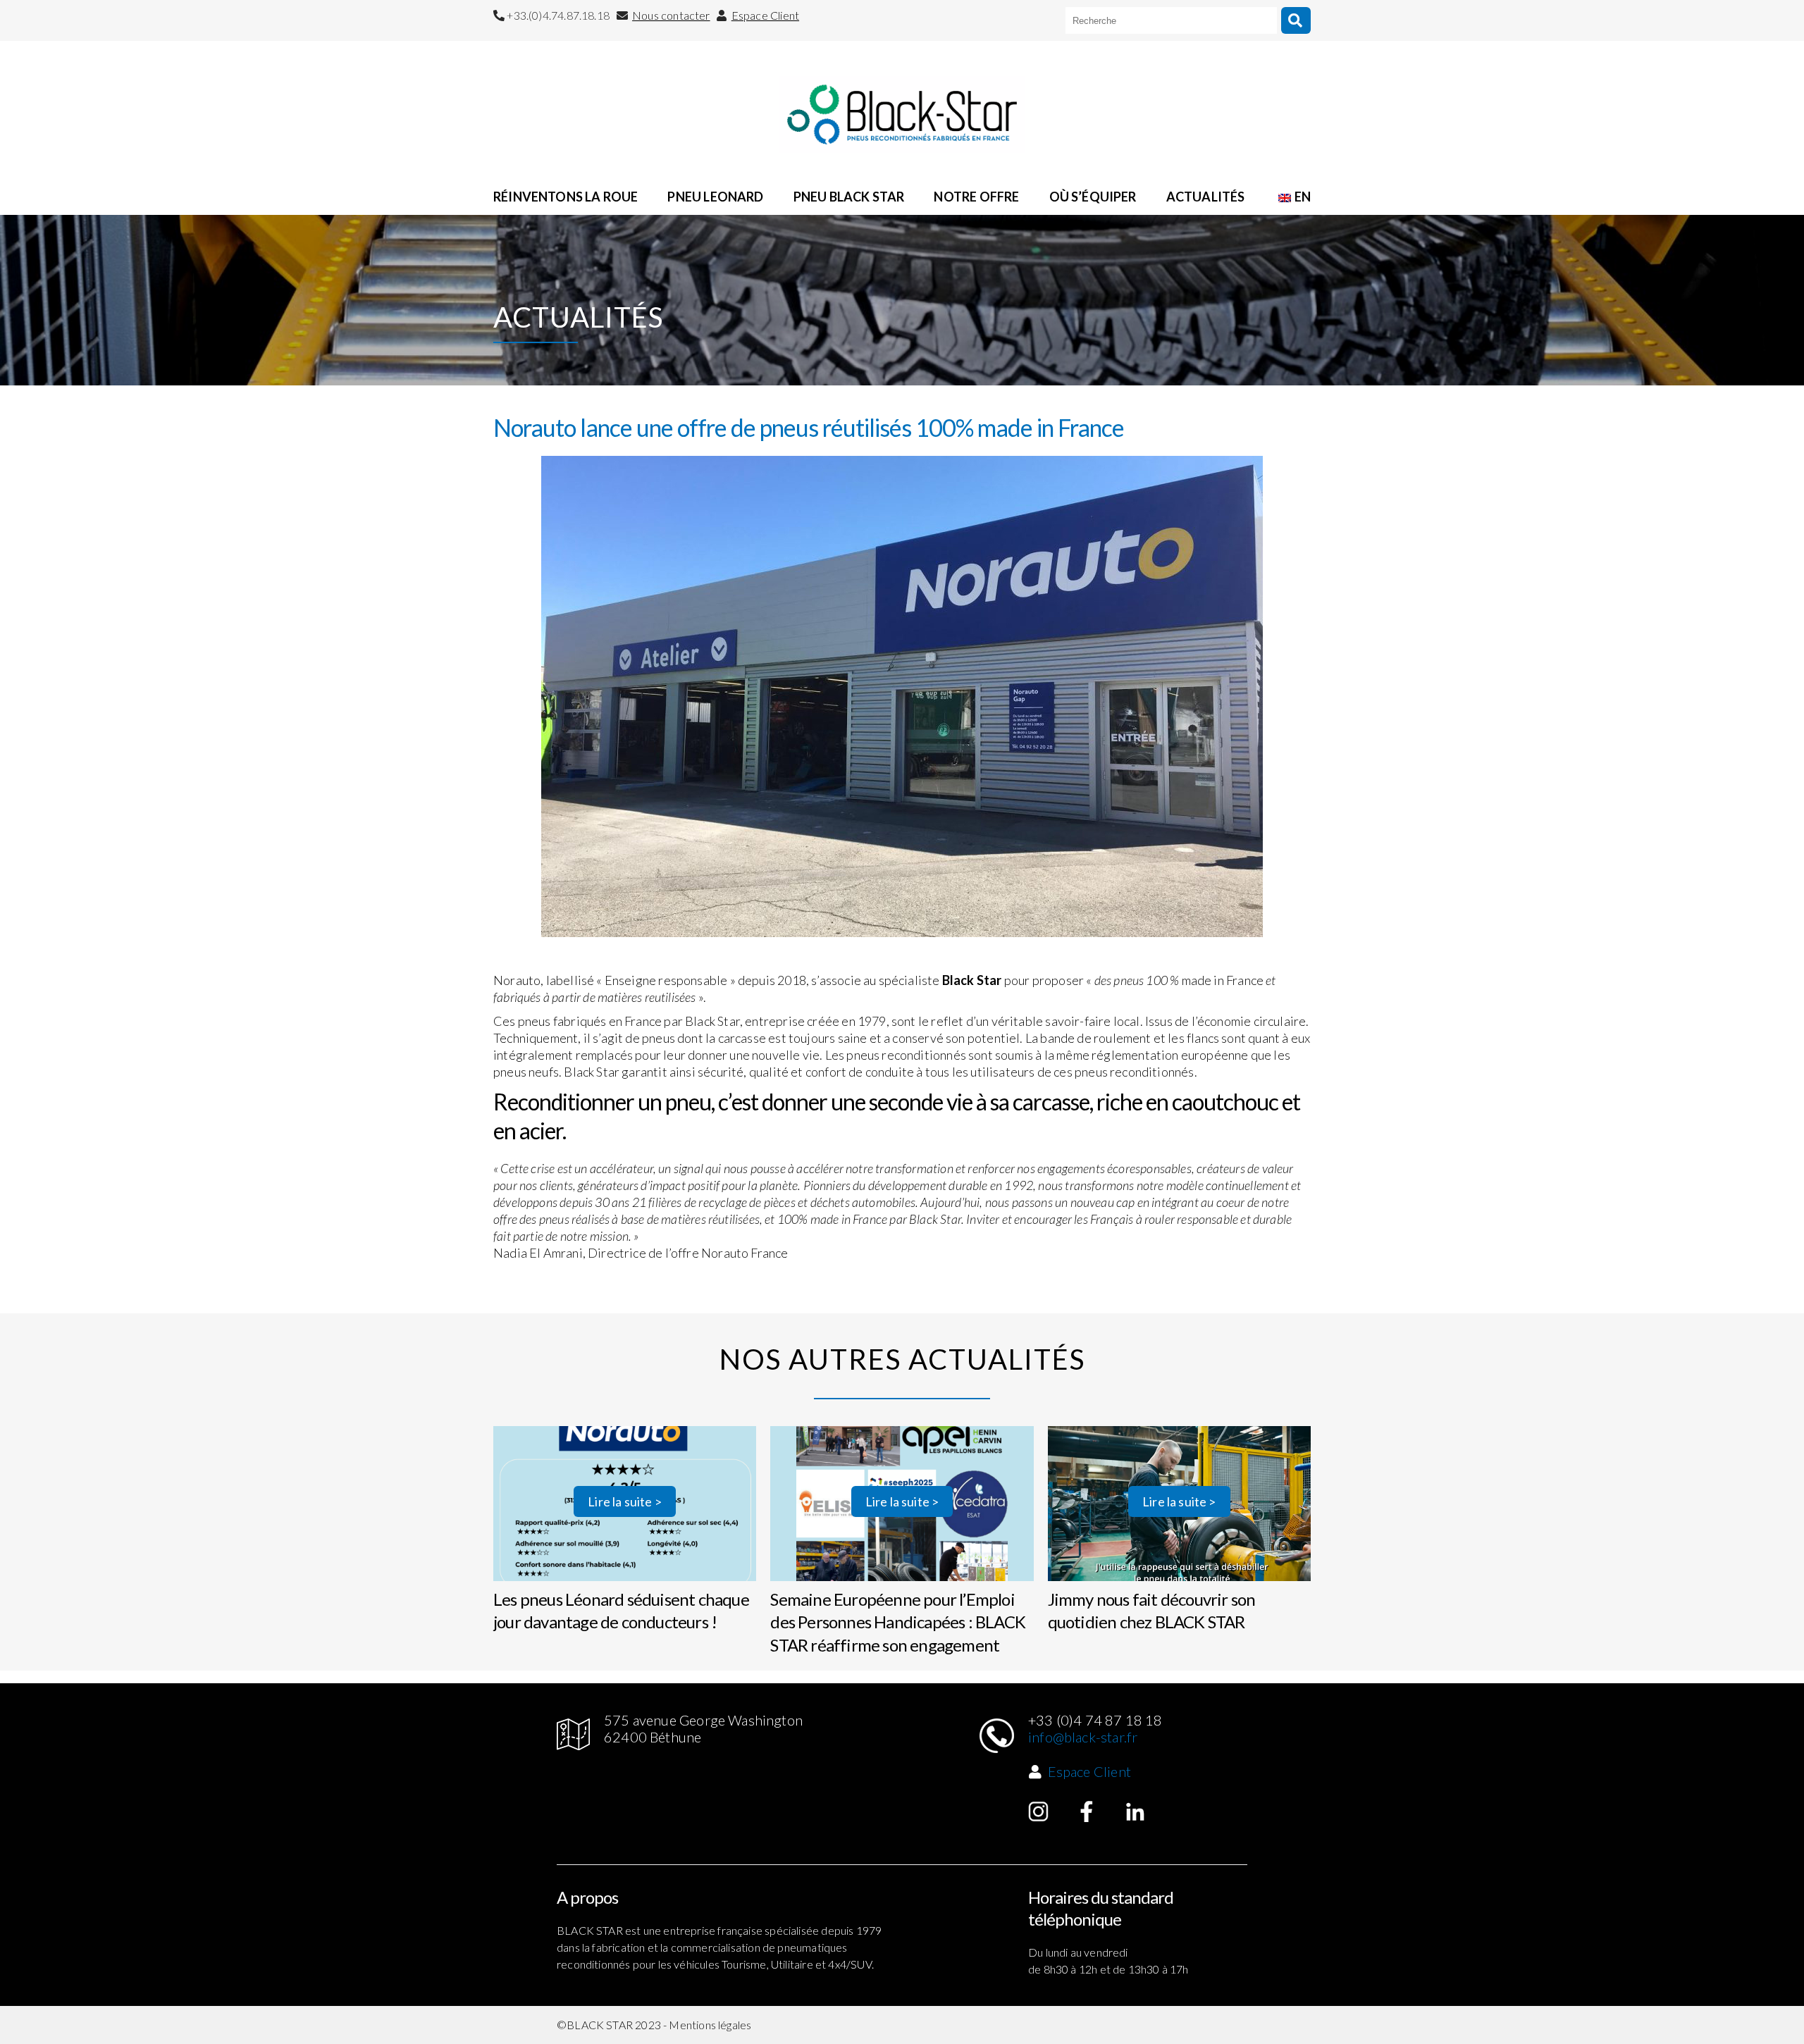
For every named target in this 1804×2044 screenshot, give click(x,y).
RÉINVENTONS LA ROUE (566, 197)
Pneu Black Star (849, 197)
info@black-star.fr (1083, 1737)
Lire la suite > (625, 1501)
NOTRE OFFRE (976, 197)
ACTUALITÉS (1206, 197)
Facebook (1087, 1811)
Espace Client (765, 15)
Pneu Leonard (715, 197)
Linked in (1135, 1811)
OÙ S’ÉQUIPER (1093, 197)
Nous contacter (671, 15)
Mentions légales (710, 2025)
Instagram (1039, 1811)
